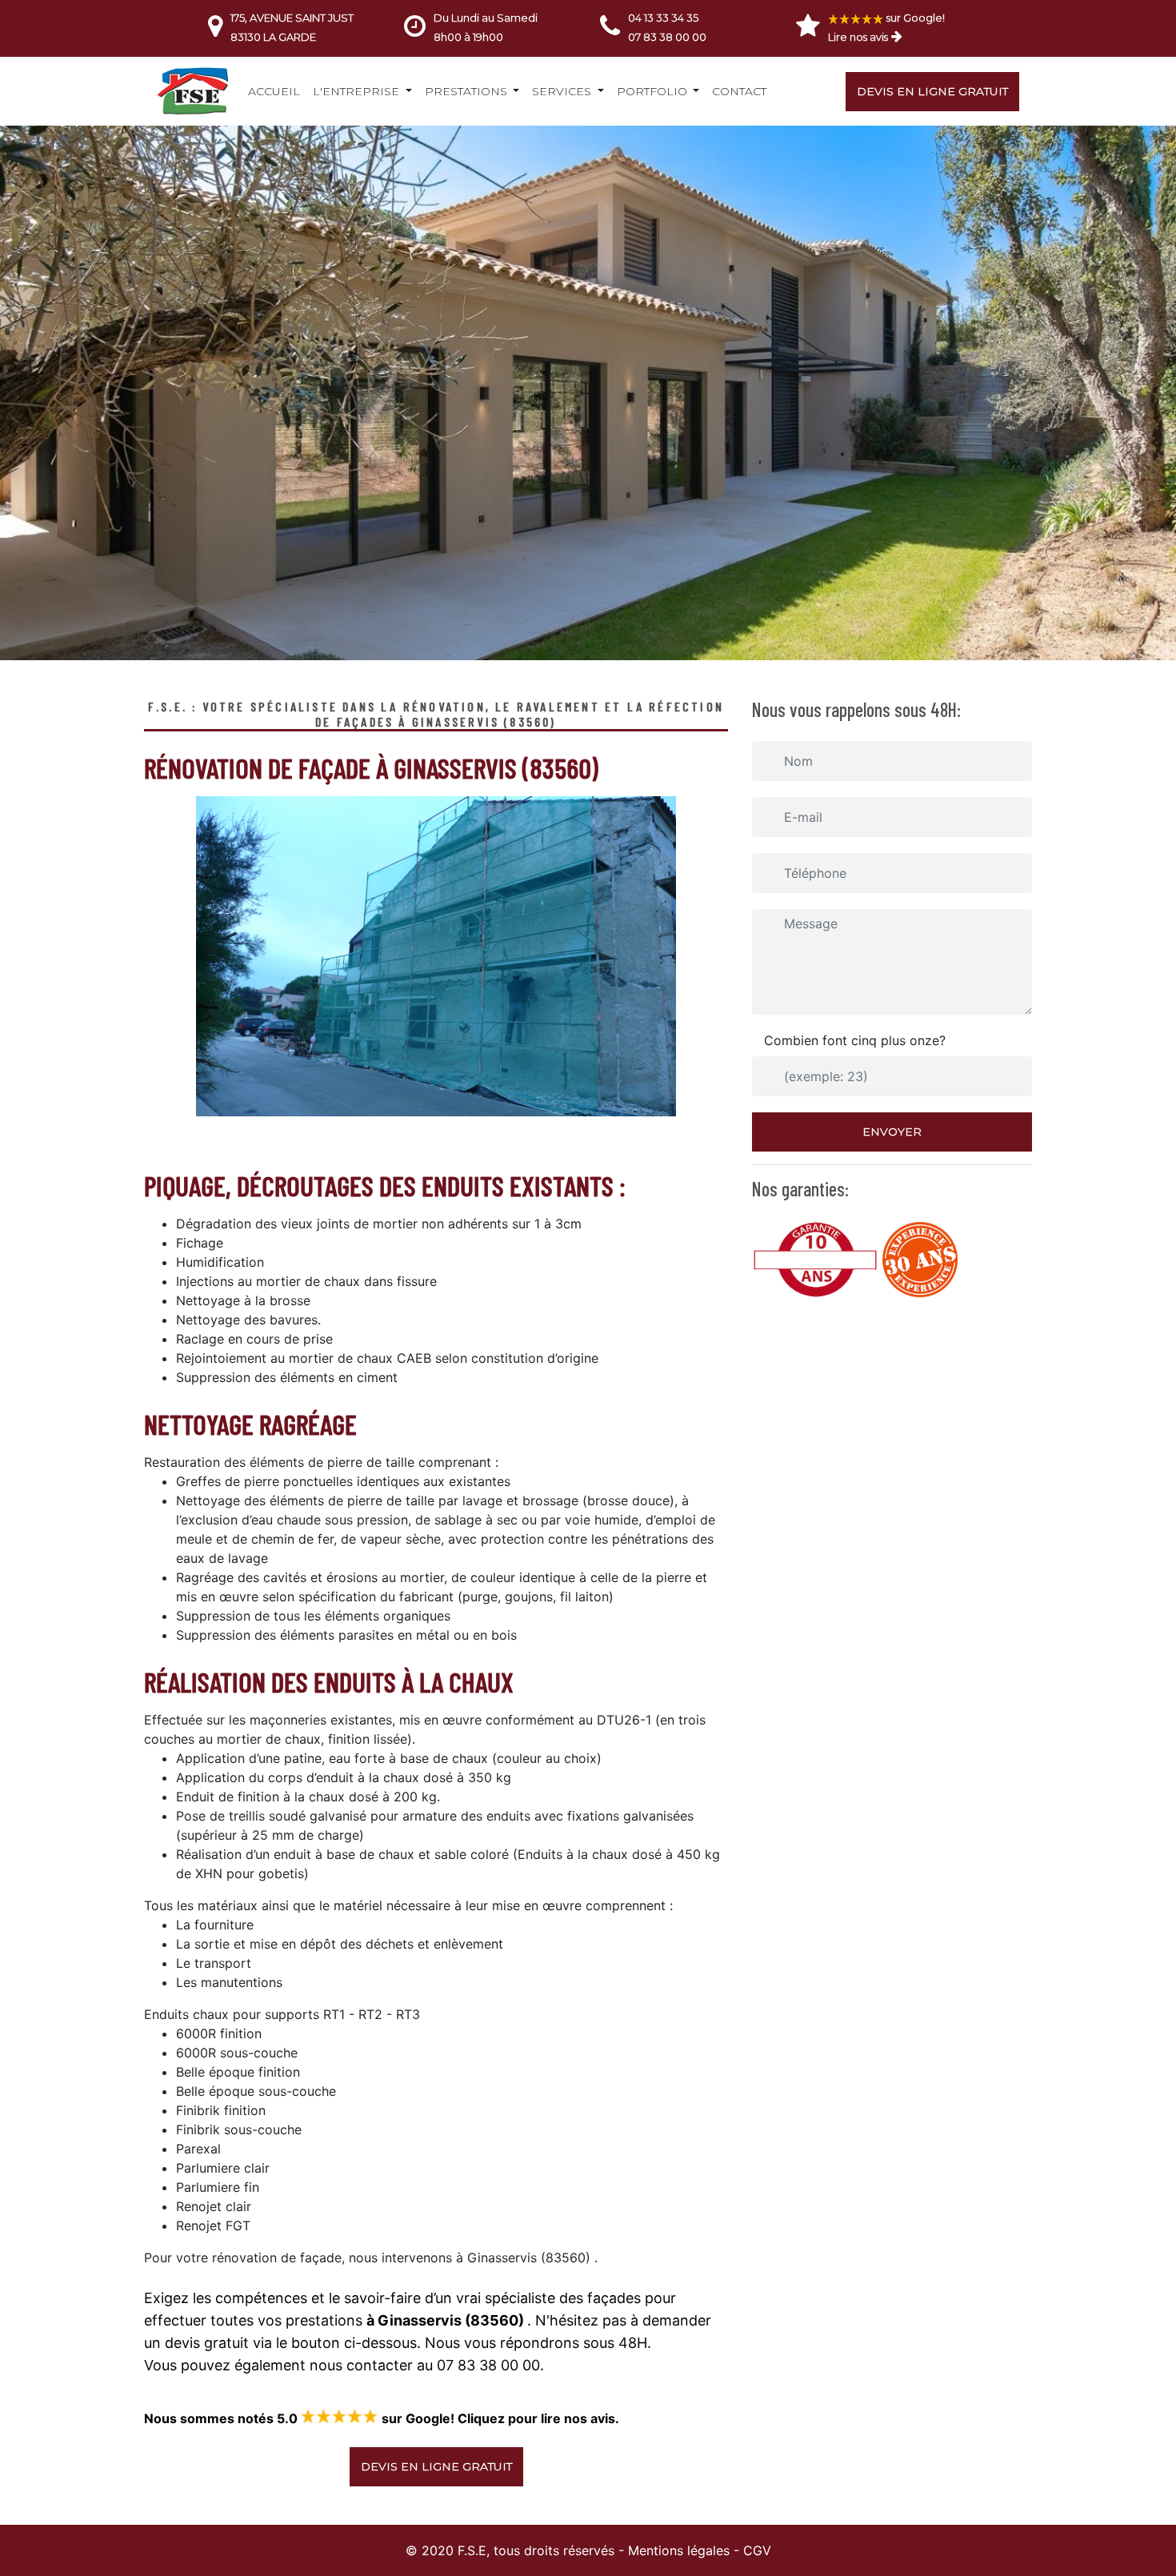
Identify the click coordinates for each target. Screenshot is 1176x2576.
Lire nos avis (858, 37)
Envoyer (892, 1132)
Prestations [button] (468, 91)
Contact (739, 91)
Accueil (274, 91)
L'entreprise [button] (358, 91)
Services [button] (563, 91)
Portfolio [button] (654, 91)
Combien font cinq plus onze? (855, 1040)
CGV (757, 2550)
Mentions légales (679, 2550)
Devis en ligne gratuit (932, 91)
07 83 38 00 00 (667, 37)
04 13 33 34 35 (663, 18)
